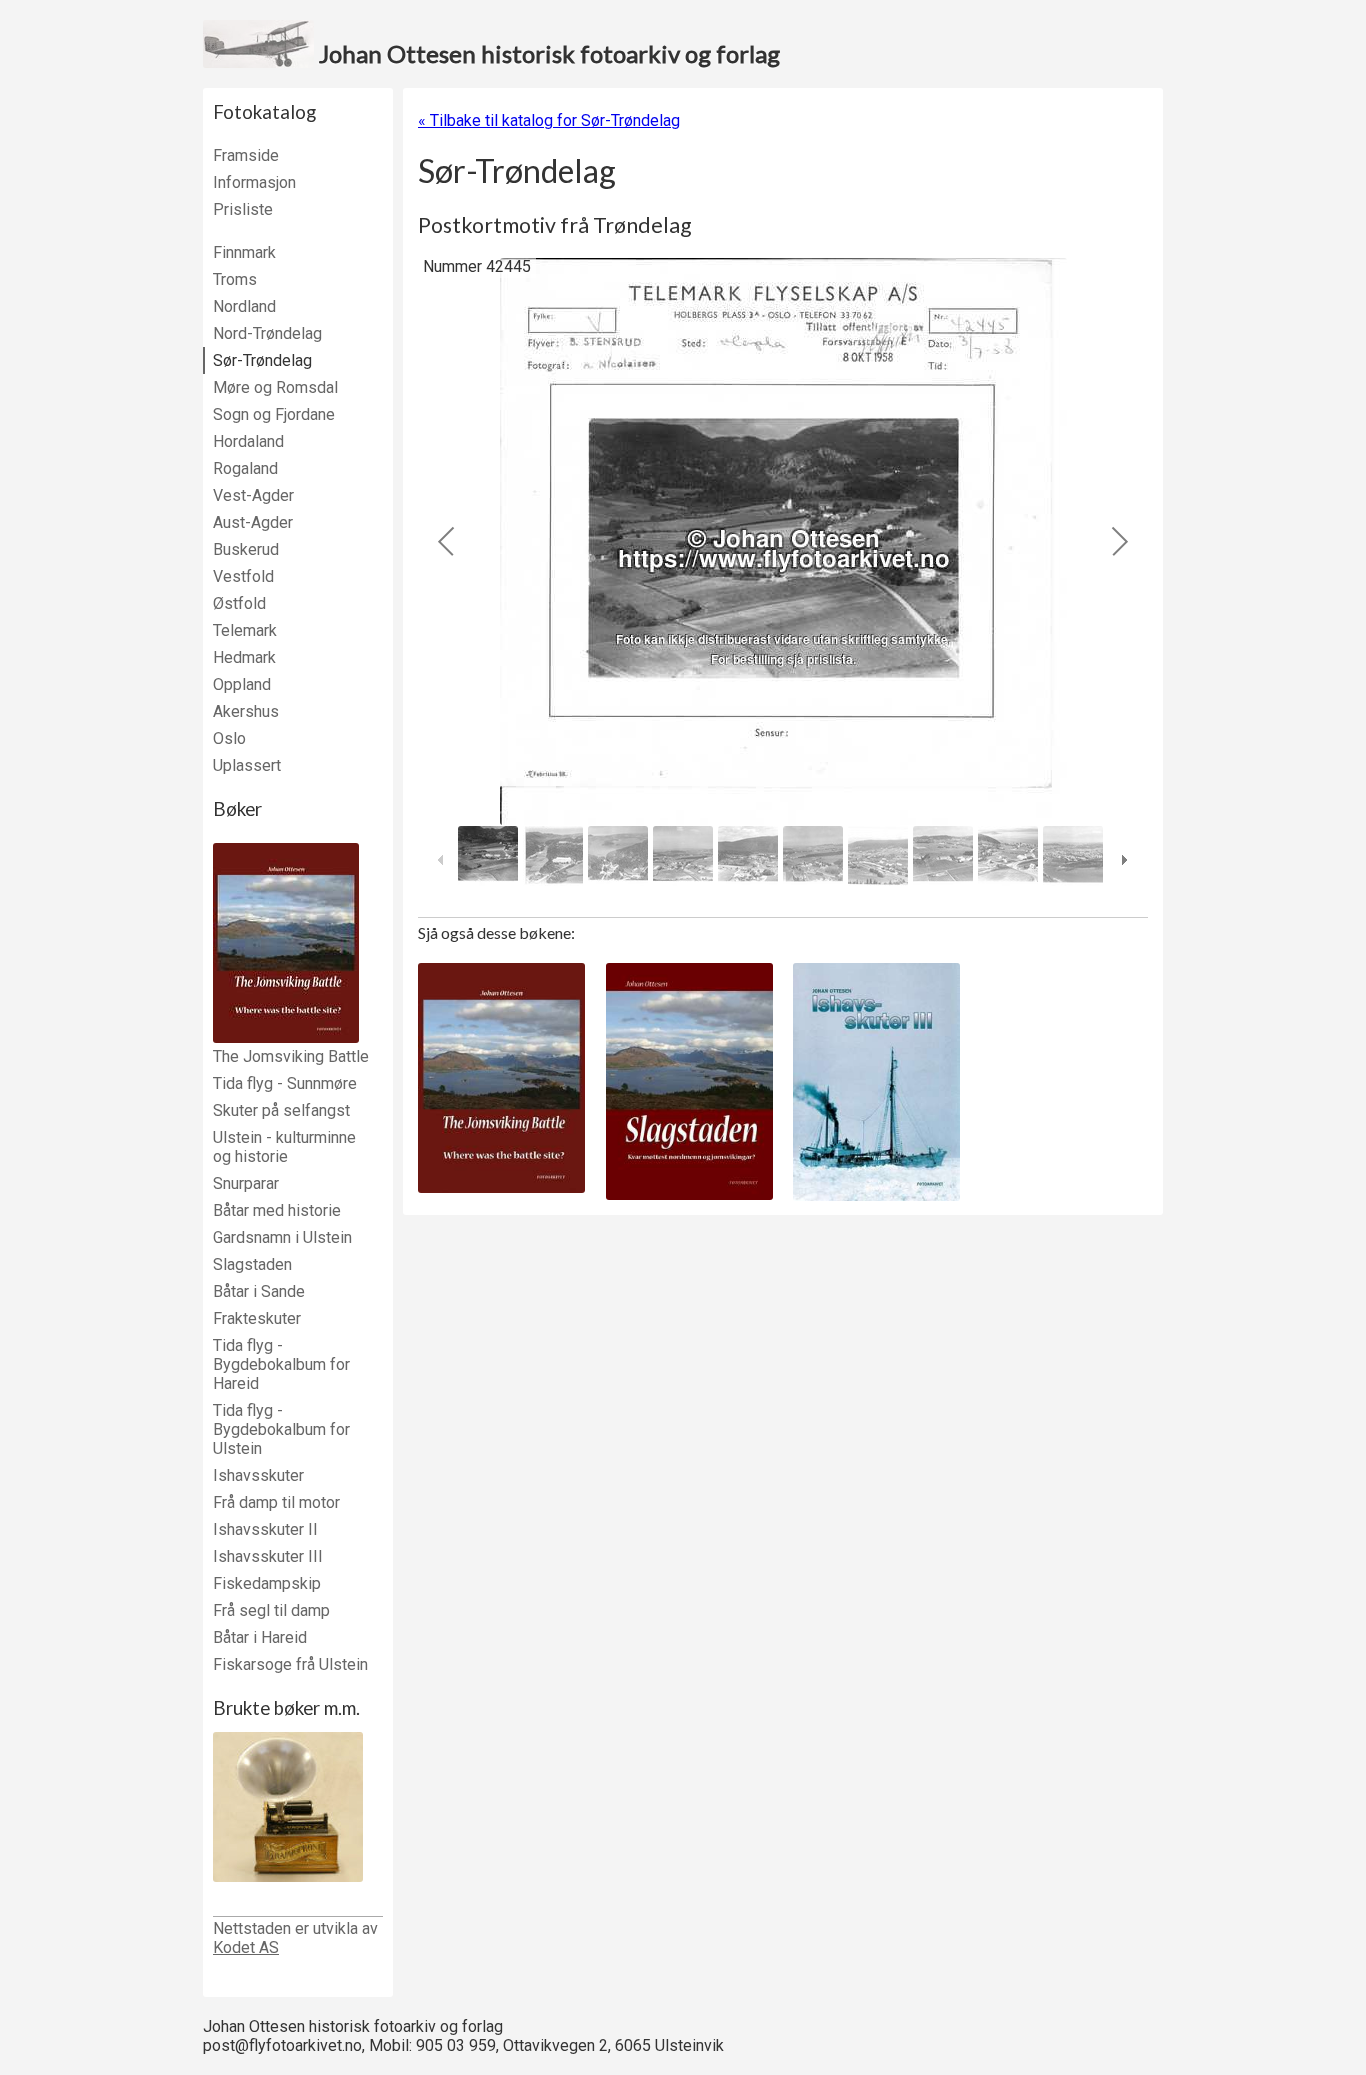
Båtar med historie (277, 1210)
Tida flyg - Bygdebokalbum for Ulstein (281, 1429)
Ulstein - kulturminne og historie (284, 1147)
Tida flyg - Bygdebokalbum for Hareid (281, 1364)
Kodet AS (246, 1947)
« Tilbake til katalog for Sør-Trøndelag (549, 120)
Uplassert (247, 765)
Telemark (245, 630)
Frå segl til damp (271, 1610)
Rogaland (245, 468)
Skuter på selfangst (281, 1110)
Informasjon (254, 182)
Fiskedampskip (267, 1583)
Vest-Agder (253, 495)
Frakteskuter (257, 1318)
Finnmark (244, 252)
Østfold (239, 603)
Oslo (229, 738)
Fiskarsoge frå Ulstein (290, 1664)
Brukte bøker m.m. (286, 1708)
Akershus (246, 711)
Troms (235, 279)
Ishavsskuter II (265, 1529)
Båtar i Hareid (260, 1637)
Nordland (244, 306)
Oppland (242, 684)
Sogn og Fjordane (274, 414)
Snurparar (246, 1183)
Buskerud (246, 549)
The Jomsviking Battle (291, 1056)
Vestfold (243, 576)
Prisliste (243, 209)
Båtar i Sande (259, 1291)
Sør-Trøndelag (262, 360)
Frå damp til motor (276, 1502)
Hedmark (244, 657)
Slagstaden (252, 1264)
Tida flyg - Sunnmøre (285, 1083)
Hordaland (248, 441)
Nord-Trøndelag (267, 333)
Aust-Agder (253, 522)
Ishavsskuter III (268, 1556)
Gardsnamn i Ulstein (282, 1237)
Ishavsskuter (258, 1475)
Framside (246, 155)
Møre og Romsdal (275, 387)
